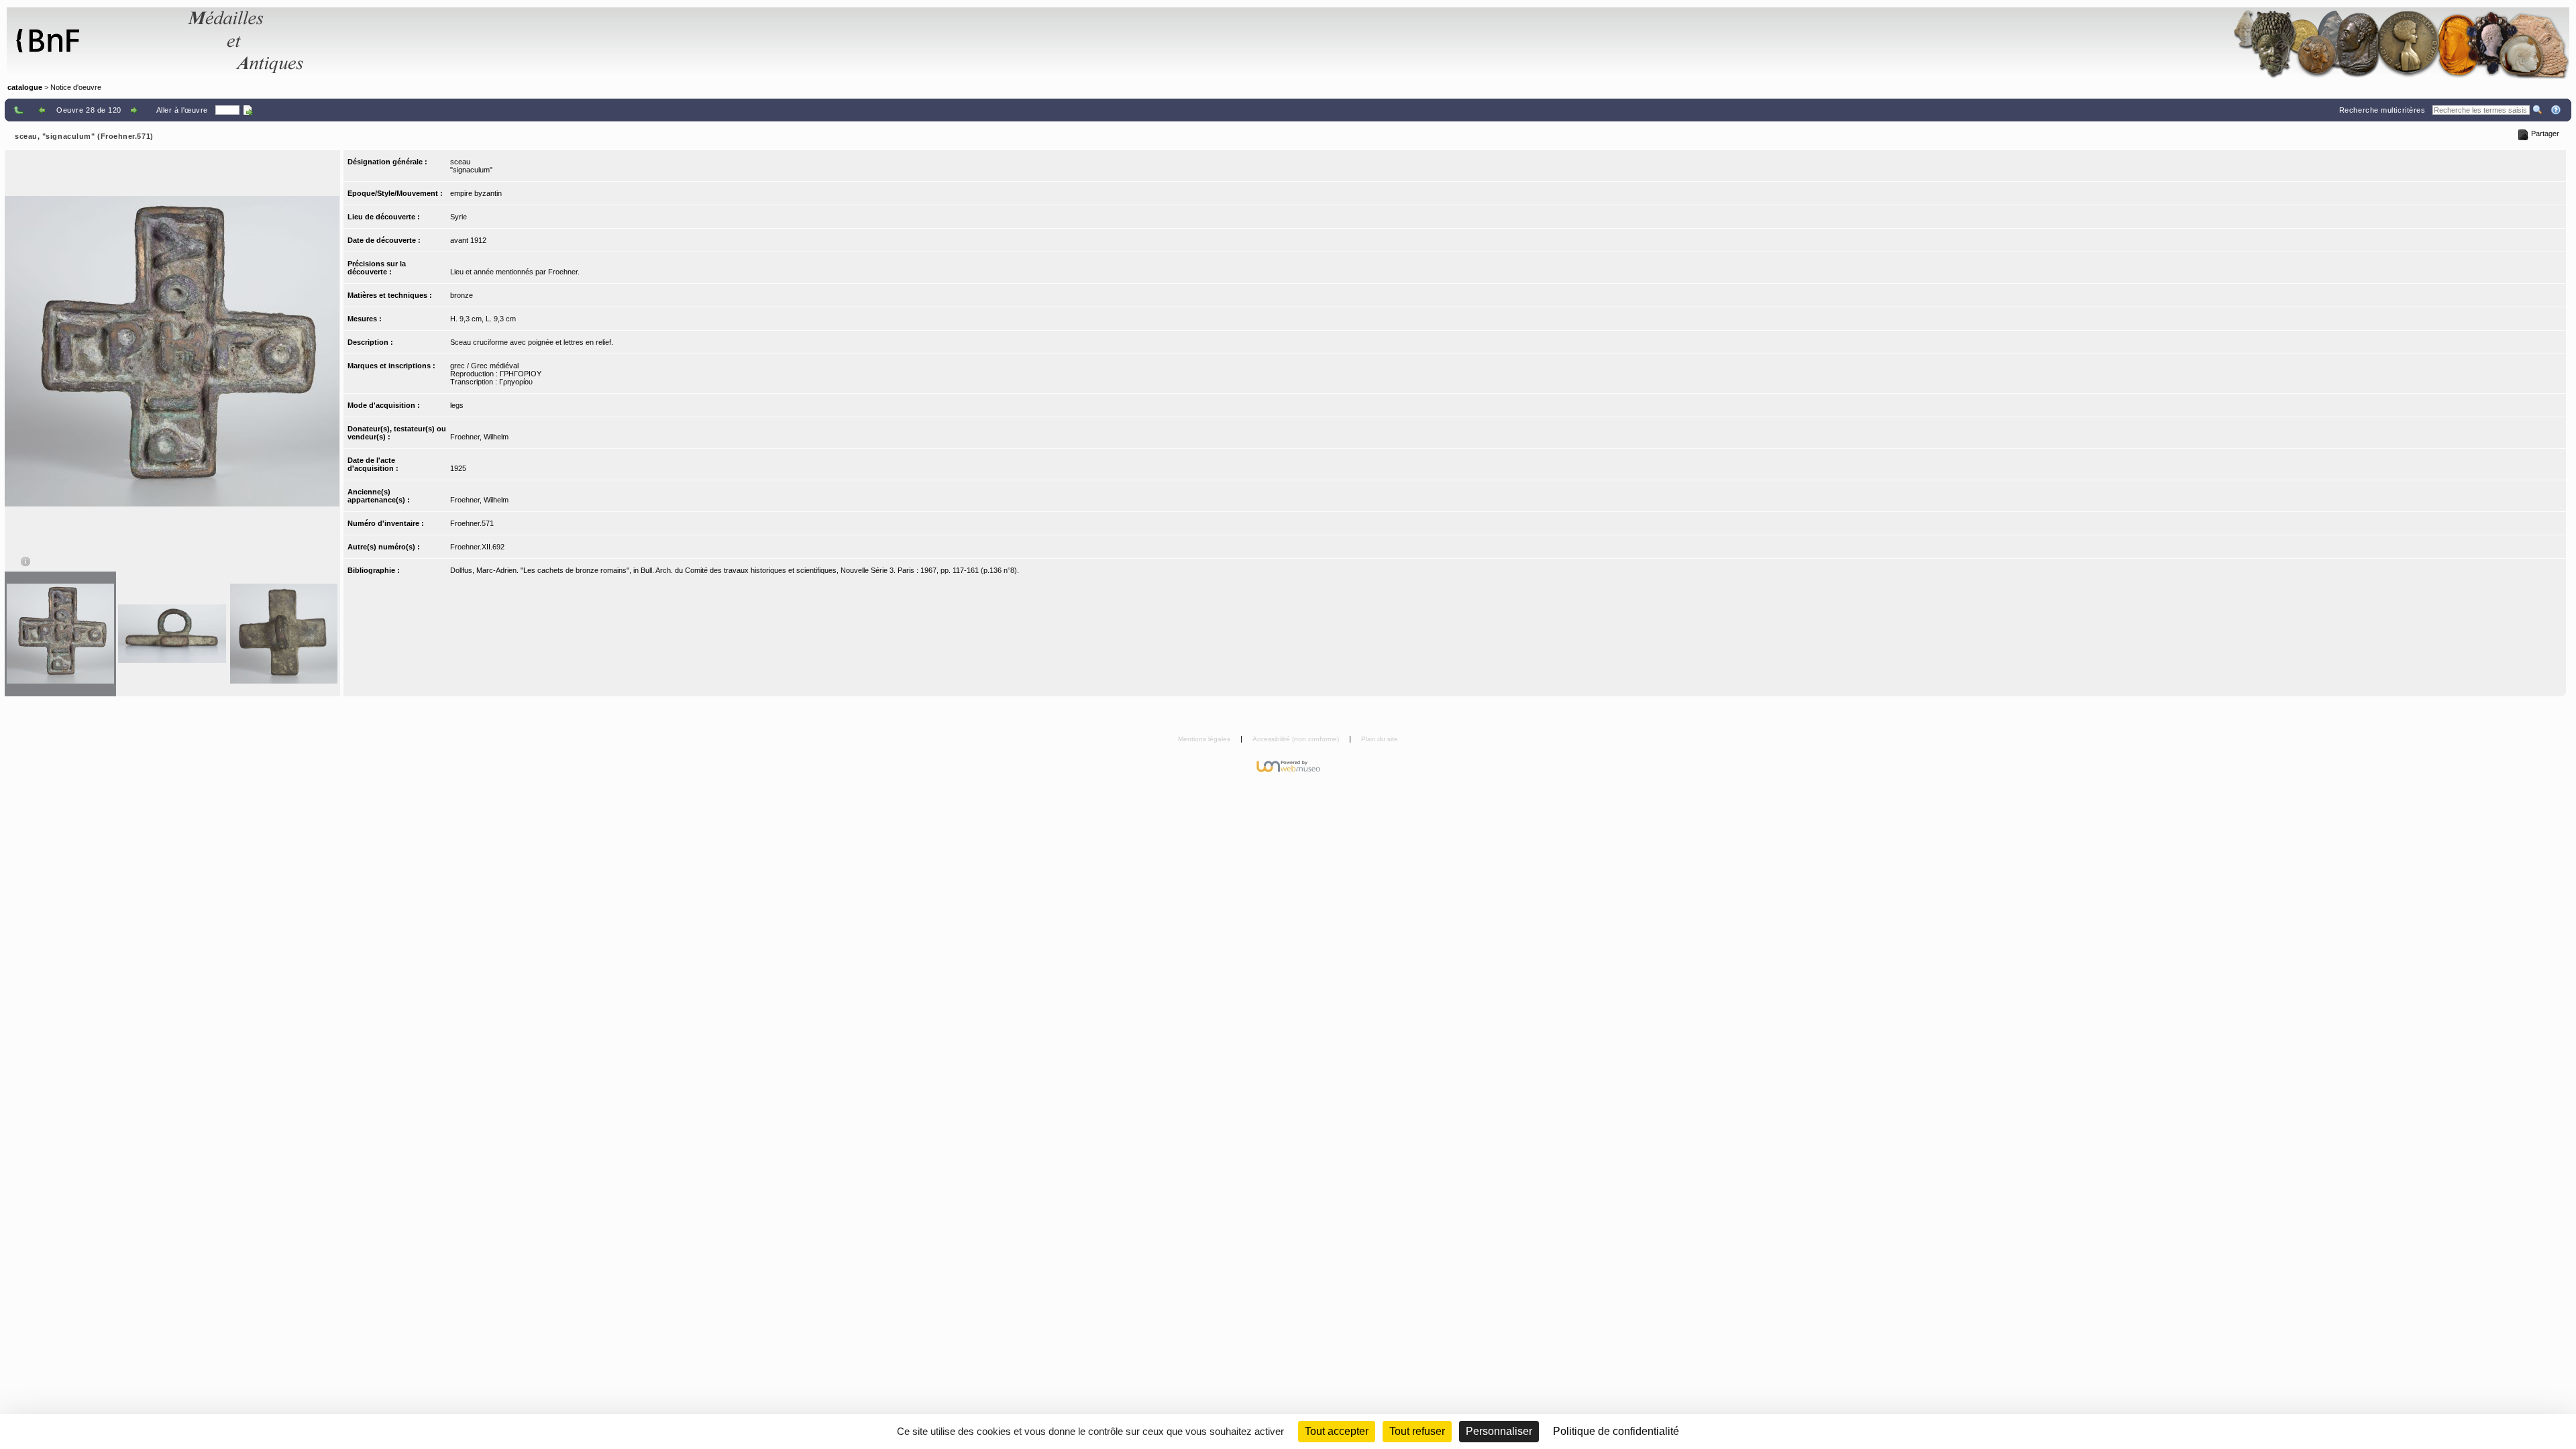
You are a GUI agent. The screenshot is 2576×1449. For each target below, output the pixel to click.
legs (457, 405)
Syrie (459, 217)
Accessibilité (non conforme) (1297, 739)
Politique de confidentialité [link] (1616, 1431)
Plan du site (1380, 739)
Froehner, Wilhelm (479, 437)
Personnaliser (1499, 1431)
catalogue (25, 87)
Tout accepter (1337, 1431)
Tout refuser (1417, 1431)
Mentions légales (1205, 739)
